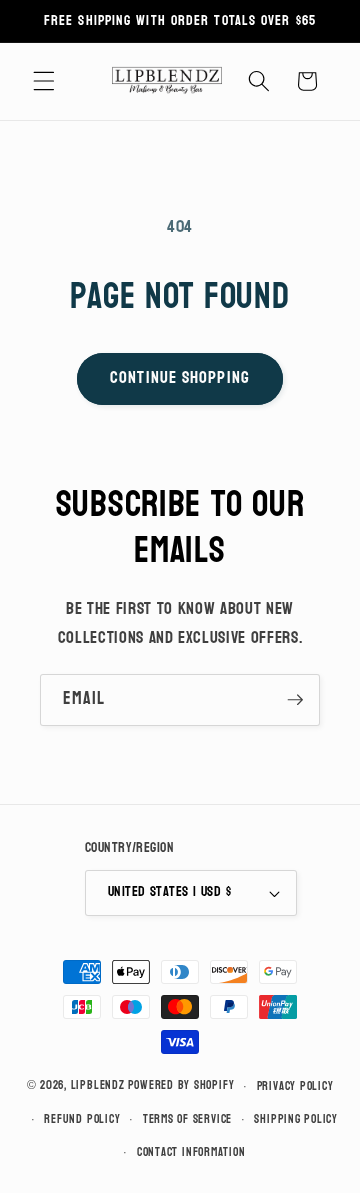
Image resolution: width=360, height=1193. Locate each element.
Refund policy (82, 1119)
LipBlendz (98, 1086)
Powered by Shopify (181, 1086)
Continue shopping (180, 378)
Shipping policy (296, 1119)
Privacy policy (295, 1086)
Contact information (191, 1152)
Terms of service (187, 1119)
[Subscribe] (295, 700)
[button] (44, 81)
